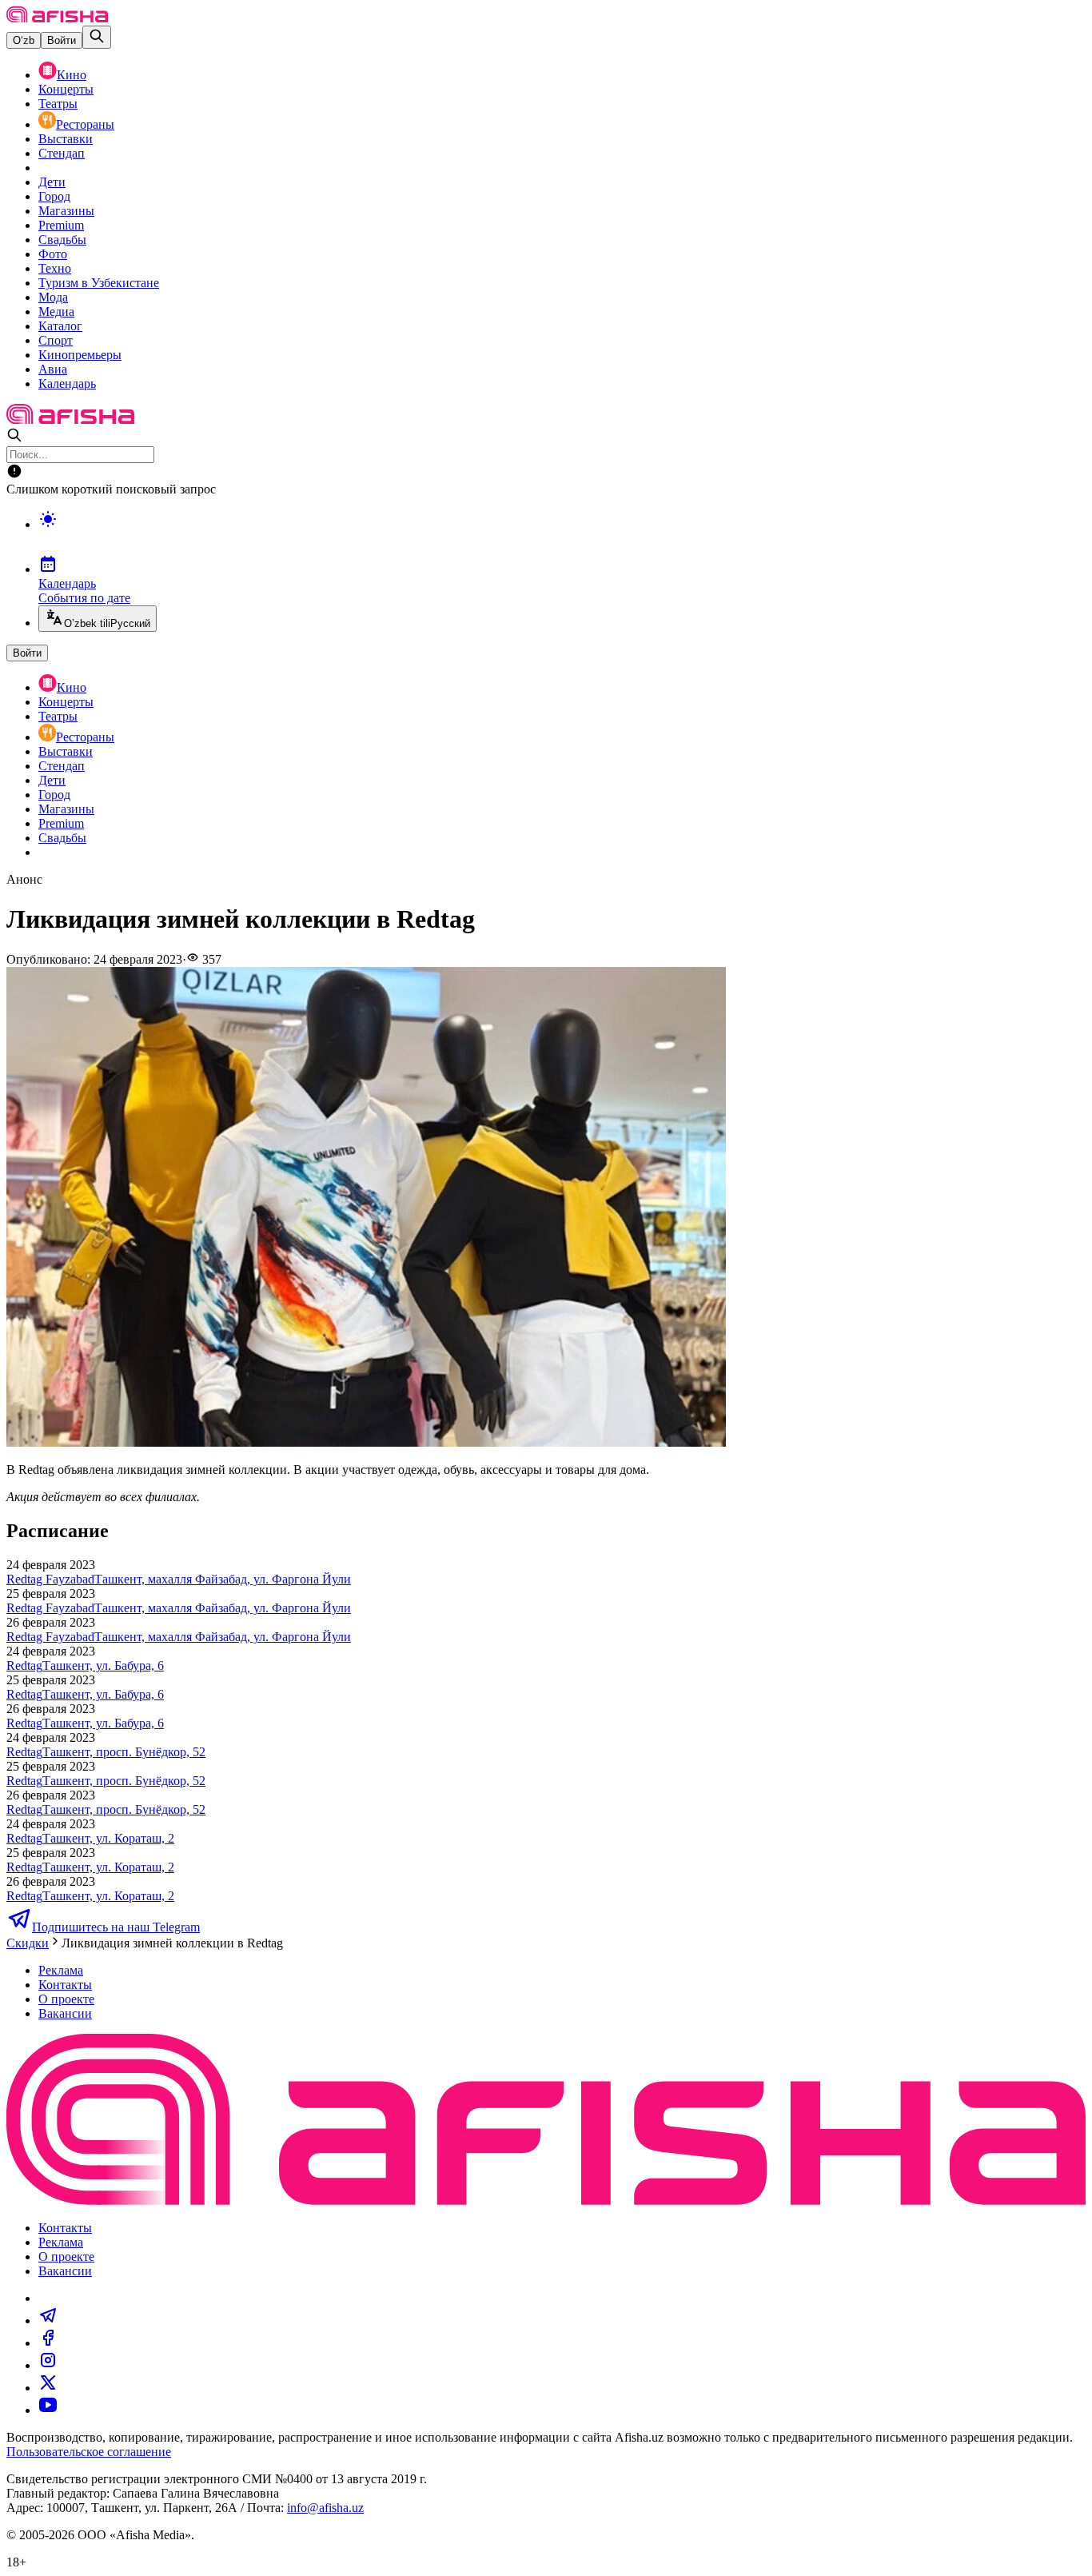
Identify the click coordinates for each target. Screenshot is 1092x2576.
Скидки (28, 1943)
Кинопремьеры (80, 355)
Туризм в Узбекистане (99, 283)
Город (54, 196)
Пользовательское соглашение (89, 2452)
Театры (58, 104)
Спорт (56, 340)
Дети (52, 182)
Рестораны (85, 124)
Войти (62, 40)
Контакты (65, 1985)
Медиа (56, 312)
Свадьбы (62, 240)
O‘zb (24, 40)
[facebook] (48, 2343)
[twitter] (48, 2388)
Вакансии (65, 2013)
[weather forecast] (562, 536)
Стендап (62, 153)
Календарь (67, 383)
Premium (61, 225)
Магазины (66, 211)
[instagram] (48, 2365)
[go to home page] (57, 18)
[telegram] (48, 2320)
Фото (53, 254)
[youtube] (48, 2410)
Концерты (66, 89)
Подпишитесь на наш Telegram (116, 1927)
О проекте (66, 1999)
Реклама (61, 1970)
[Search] (97, 37)
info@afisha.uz (325, 2508)
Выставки (66, 139)
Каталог (60, 326)
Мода (53, 297)
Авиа (53, 369)
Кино (72, 75)
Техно (55, 268)
